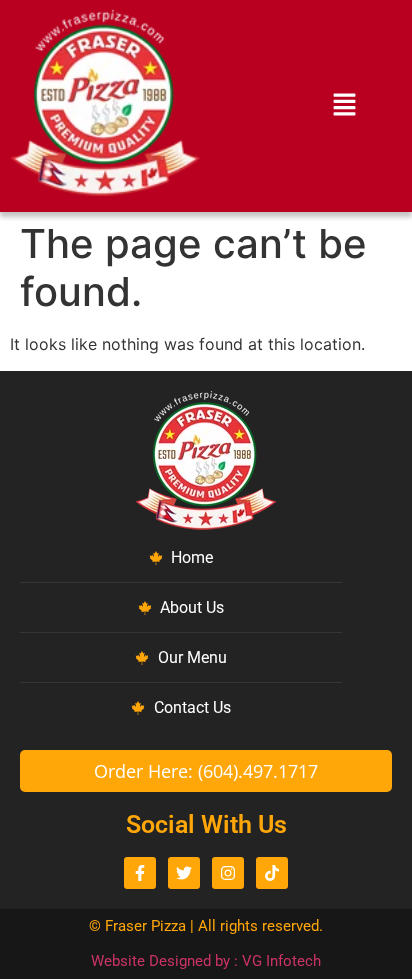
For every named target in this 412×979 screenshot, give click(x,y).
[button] (344, 106)
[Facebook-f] (140, 873)
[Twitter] (184, 873)
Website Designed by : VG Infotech (206, 961)
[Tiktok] (272, 873)
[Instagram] (228, 873)
